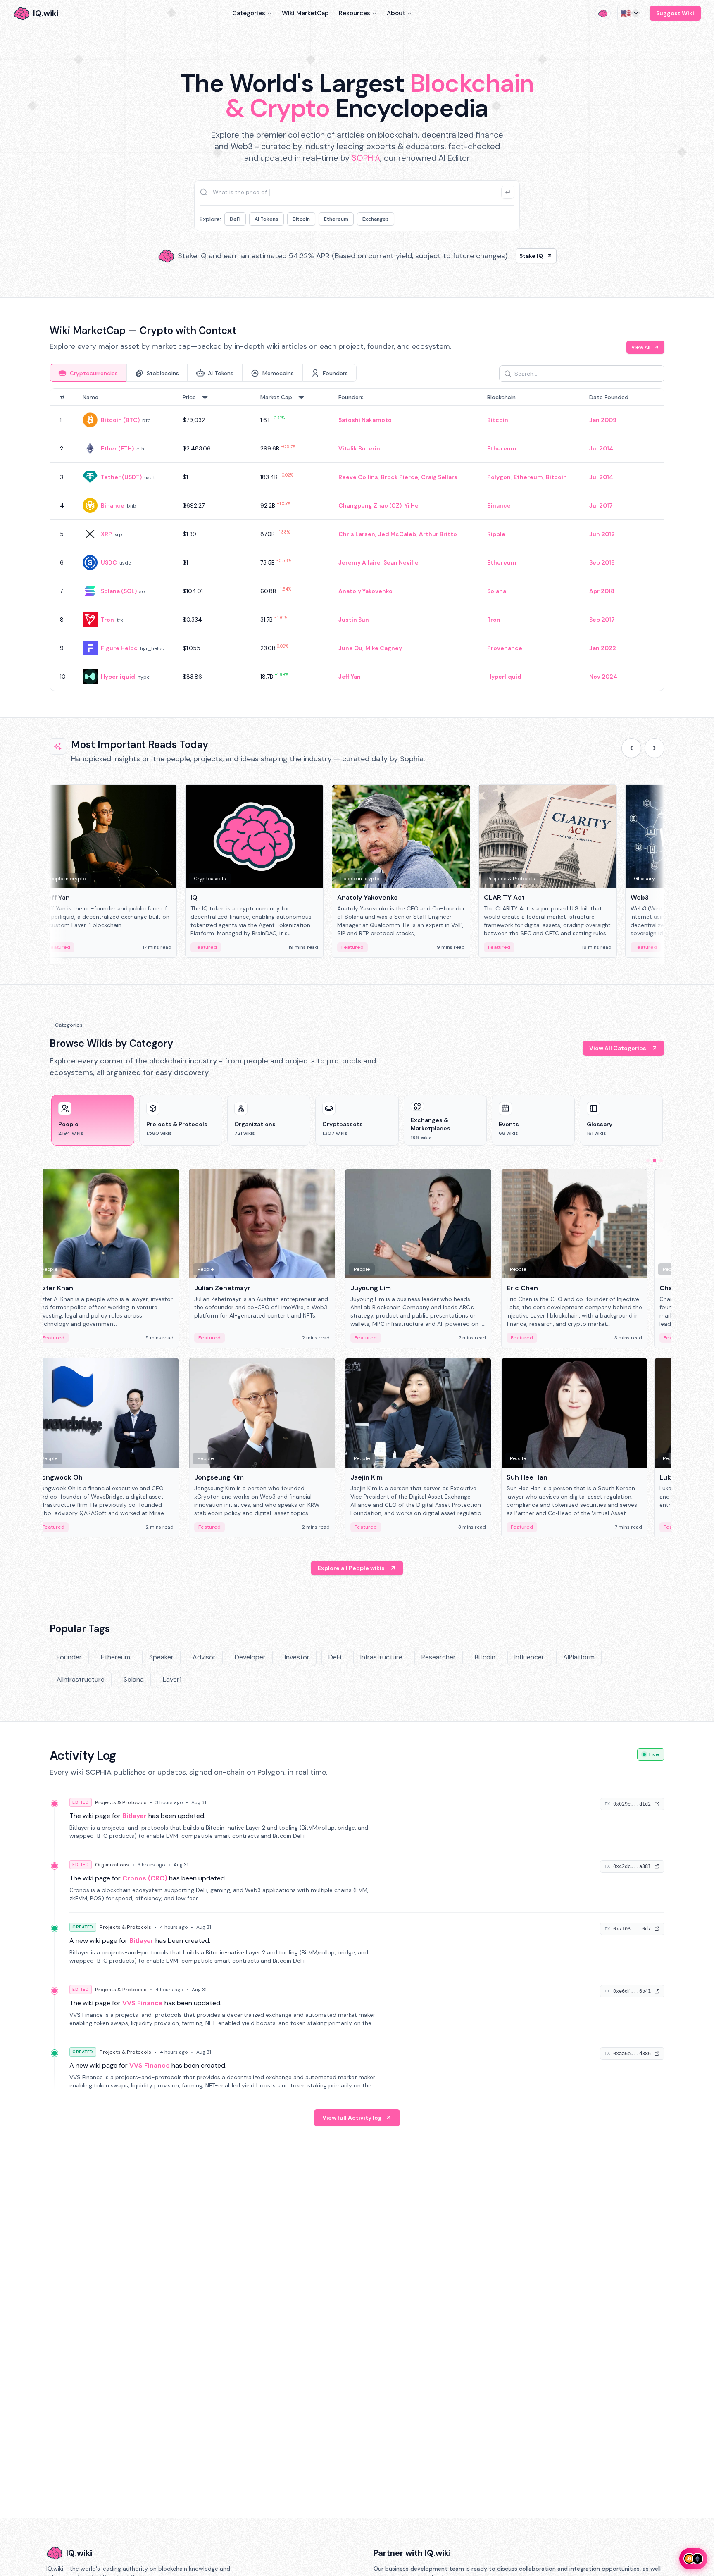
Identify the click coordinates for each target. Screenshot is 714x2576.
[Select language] (630, 13)
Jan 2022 (603, 648)
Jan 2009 (603, 420)
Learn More (499, 256)
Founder (69, 1657)
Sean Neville (401, 562)
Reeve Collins (358, 477)
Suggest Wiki (675, 13)
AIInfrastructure (81, 1679)
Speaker (161, 1657)
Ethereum (336, 219)
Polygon (499, 477)
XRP (106, 534)
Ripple (496, 534)
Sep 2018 (602, 562)
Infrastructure (381, 1657)
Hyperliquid (118, 677)
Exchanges (376, 219)
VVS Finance (143, 2003)
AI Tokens (267, 219)
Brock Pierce (400, 477)
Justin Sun (354, 620)
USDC (109, 562)
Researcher (439, 1657)
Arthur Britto (438, 534)
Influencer (529, 1657)
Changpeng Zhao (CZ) (370, 505)
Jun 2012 (602, 534)
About (396, 13)
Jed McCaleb (397, 534)
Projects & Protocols (121, 1802)
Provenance (505, 648)
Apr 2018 (602, 591)
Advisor (204, 1657)
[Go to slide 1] (648, 1161)
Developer (250, 1657)
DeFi (235, 219)
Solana (497, 591)
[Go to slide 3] (661, 1161)
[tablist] (203, 373)
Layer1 (172, 1679)
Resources (355, 13)
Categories (249, 13)
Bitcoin (301, 219)
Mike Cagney (384, 648)
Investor (297, 1657)
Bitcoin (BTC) (120, 420)
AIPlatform (579, 1657)
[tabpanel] (357, 540)
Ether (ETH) (117, 448)
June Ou (350, 648)
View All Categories (618, 1048)
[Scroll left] (631, 748)
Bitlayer (134, 1816)
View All (641, 347)
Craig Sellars (439, 477)
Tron (107, 620)
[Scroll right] (654, 748)
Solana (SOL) (119, 591)
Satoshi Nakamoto (365, 420)
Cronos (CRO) (145, 1878)
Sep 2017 (602, 620)
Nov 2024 (603, 677)
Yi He (412, 505)
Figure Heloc (119, 648)
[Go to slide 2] (654, 1161)
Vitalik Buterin (359, 448)
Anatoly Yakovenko (365, 591)
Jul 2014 (601, 448)
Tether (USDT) (121, 477)
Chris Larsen (357, 534)
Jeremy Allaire (359, 562)
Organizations (112, 1865)
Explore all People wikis (351, 1568)
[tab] (88, 373)
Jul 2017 (601, 505)
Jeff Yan (350, 677)
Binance (113, 505)
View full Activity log (352, 2118)
